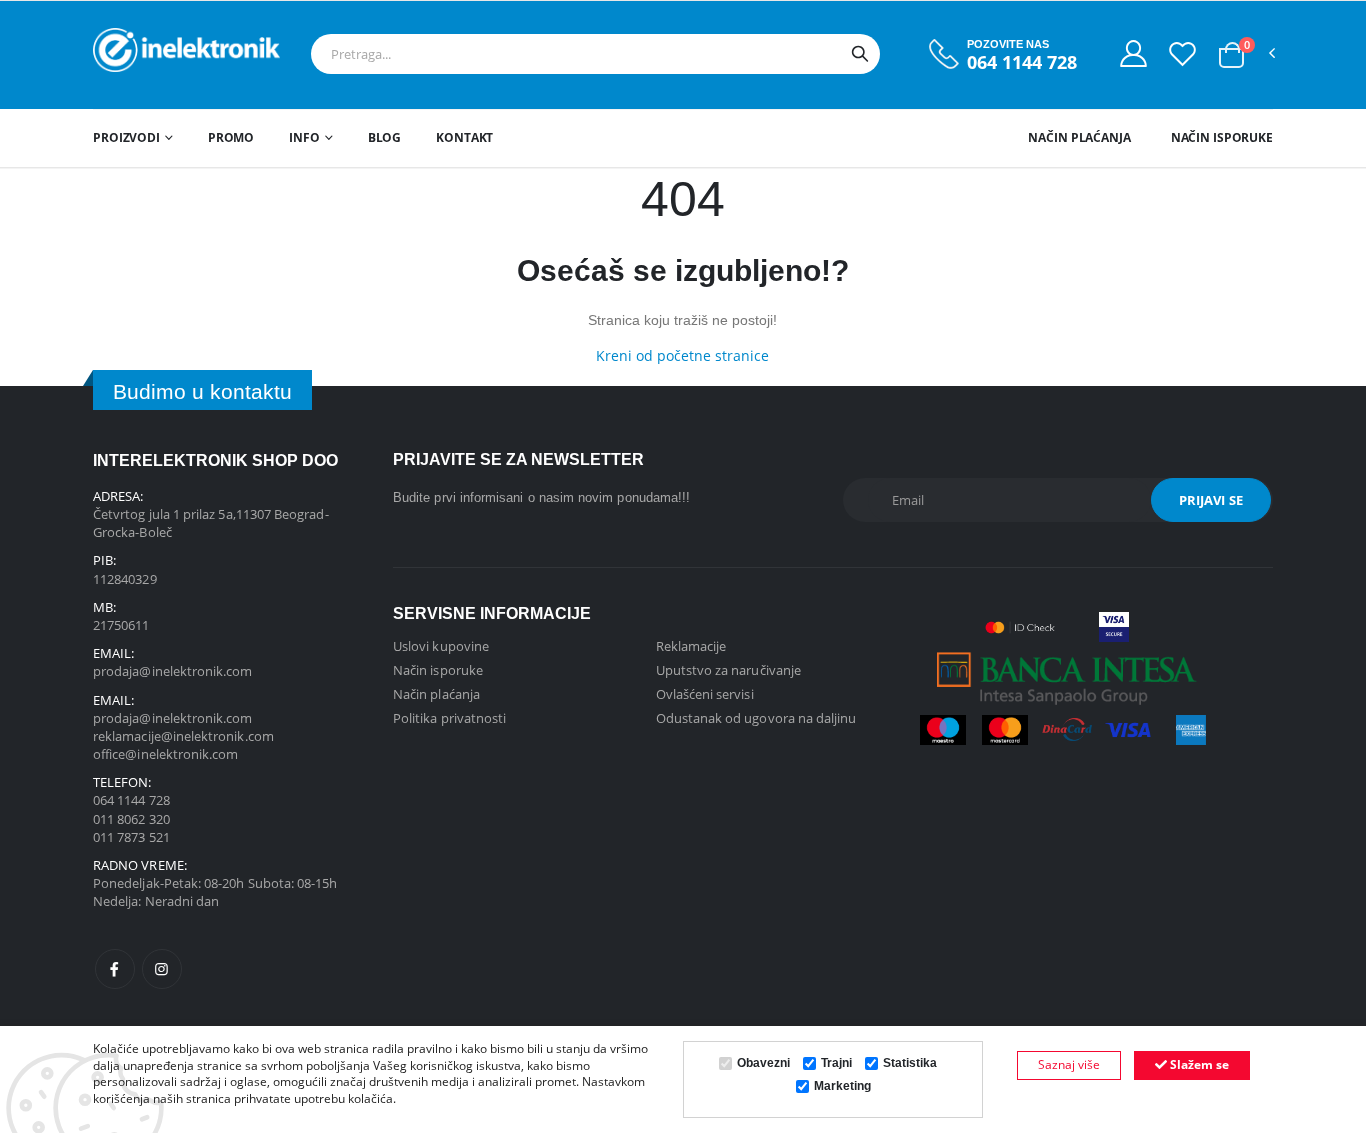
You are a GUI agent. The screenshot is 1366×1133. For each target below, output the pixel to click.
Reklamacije (691, 646)
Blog (385, 137)
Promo (231, 137)
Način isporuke (1222, 137)
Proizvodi (126, 137)
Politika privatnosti (449, 718)
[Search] (860, 54)
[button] (1231, 55)
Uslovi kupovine (441, 646)
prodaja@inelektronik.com (173, 671)
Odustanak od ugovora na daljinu (756, 718)
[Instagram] (162, 969)
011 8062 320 (131, 819)
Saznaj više (1069, 1064)
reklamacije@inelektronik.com (183, 736)
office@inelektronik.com (166, 754)
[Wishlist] (1182, 53)
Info (304, 137)
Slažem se (1198, 1064)
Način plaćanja (1079, 137)
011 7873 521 (131, 837)
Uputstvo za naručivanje (729, 670)
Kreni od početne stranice (682, 355)
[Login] (1133, 53)
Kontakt (464, 137)
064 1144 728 (1022, 62)
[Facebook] (115, 969)
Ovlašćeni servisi (705, 694)
